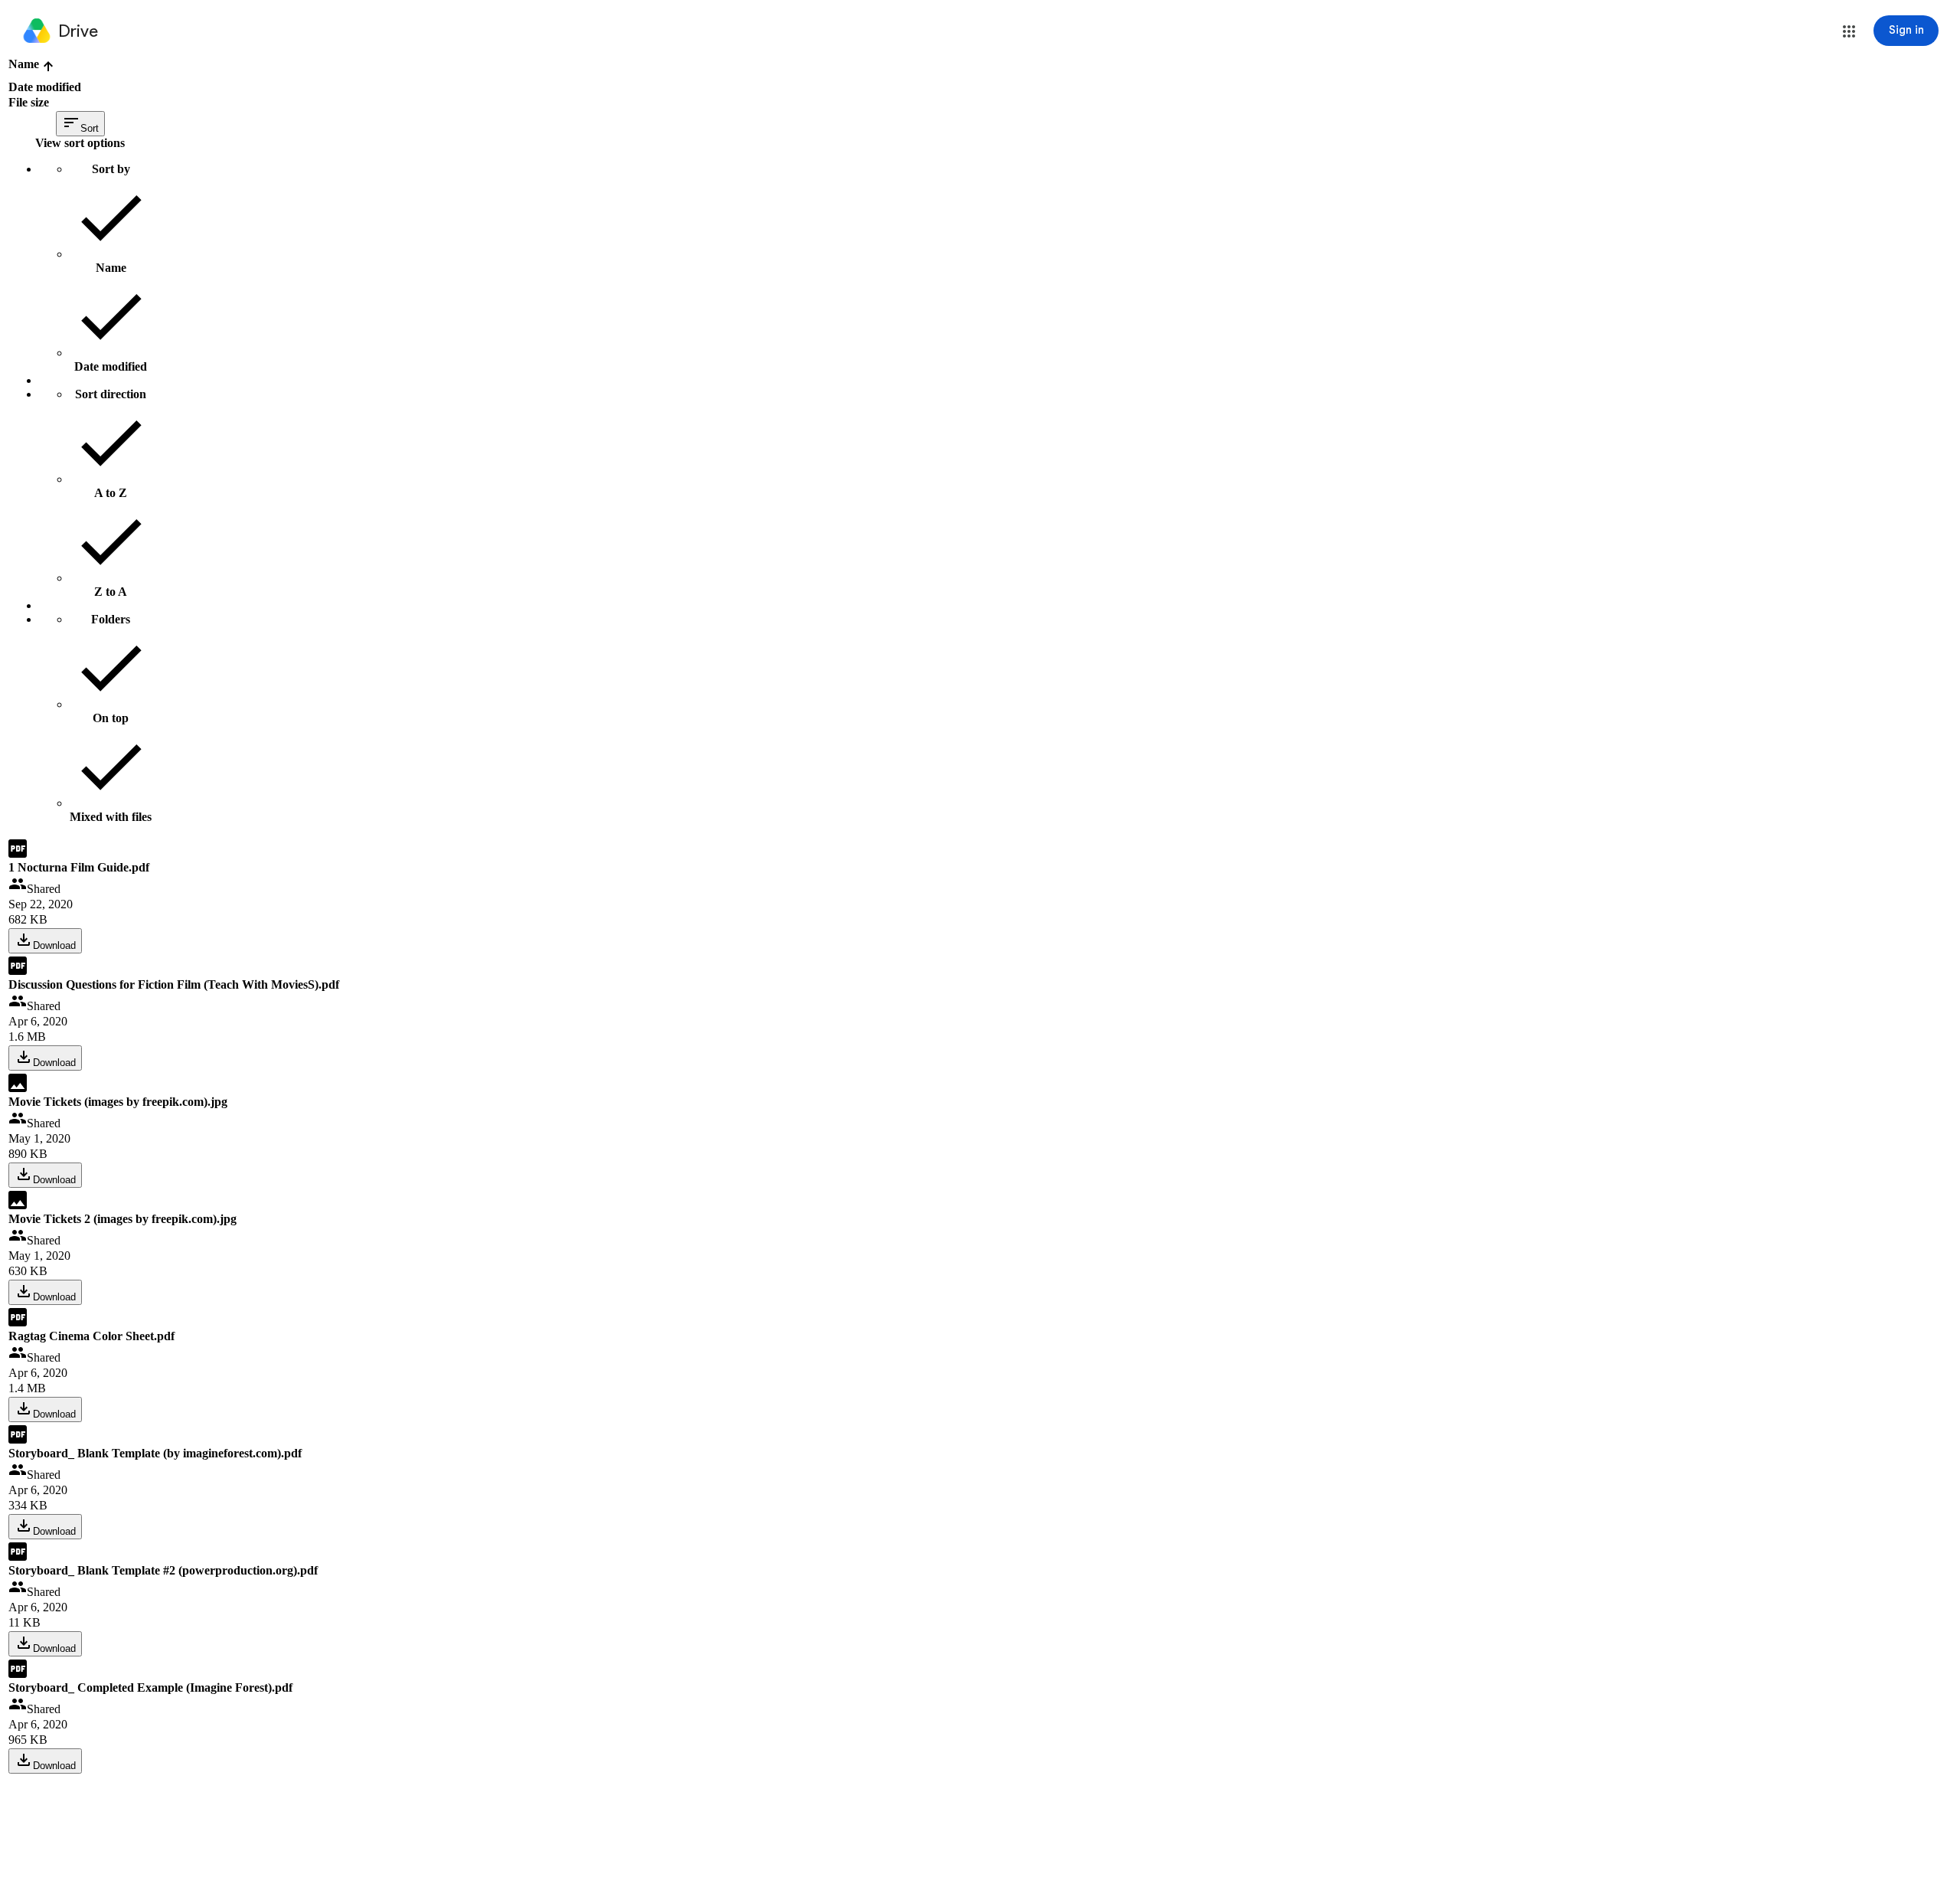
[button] (1849, 31)
